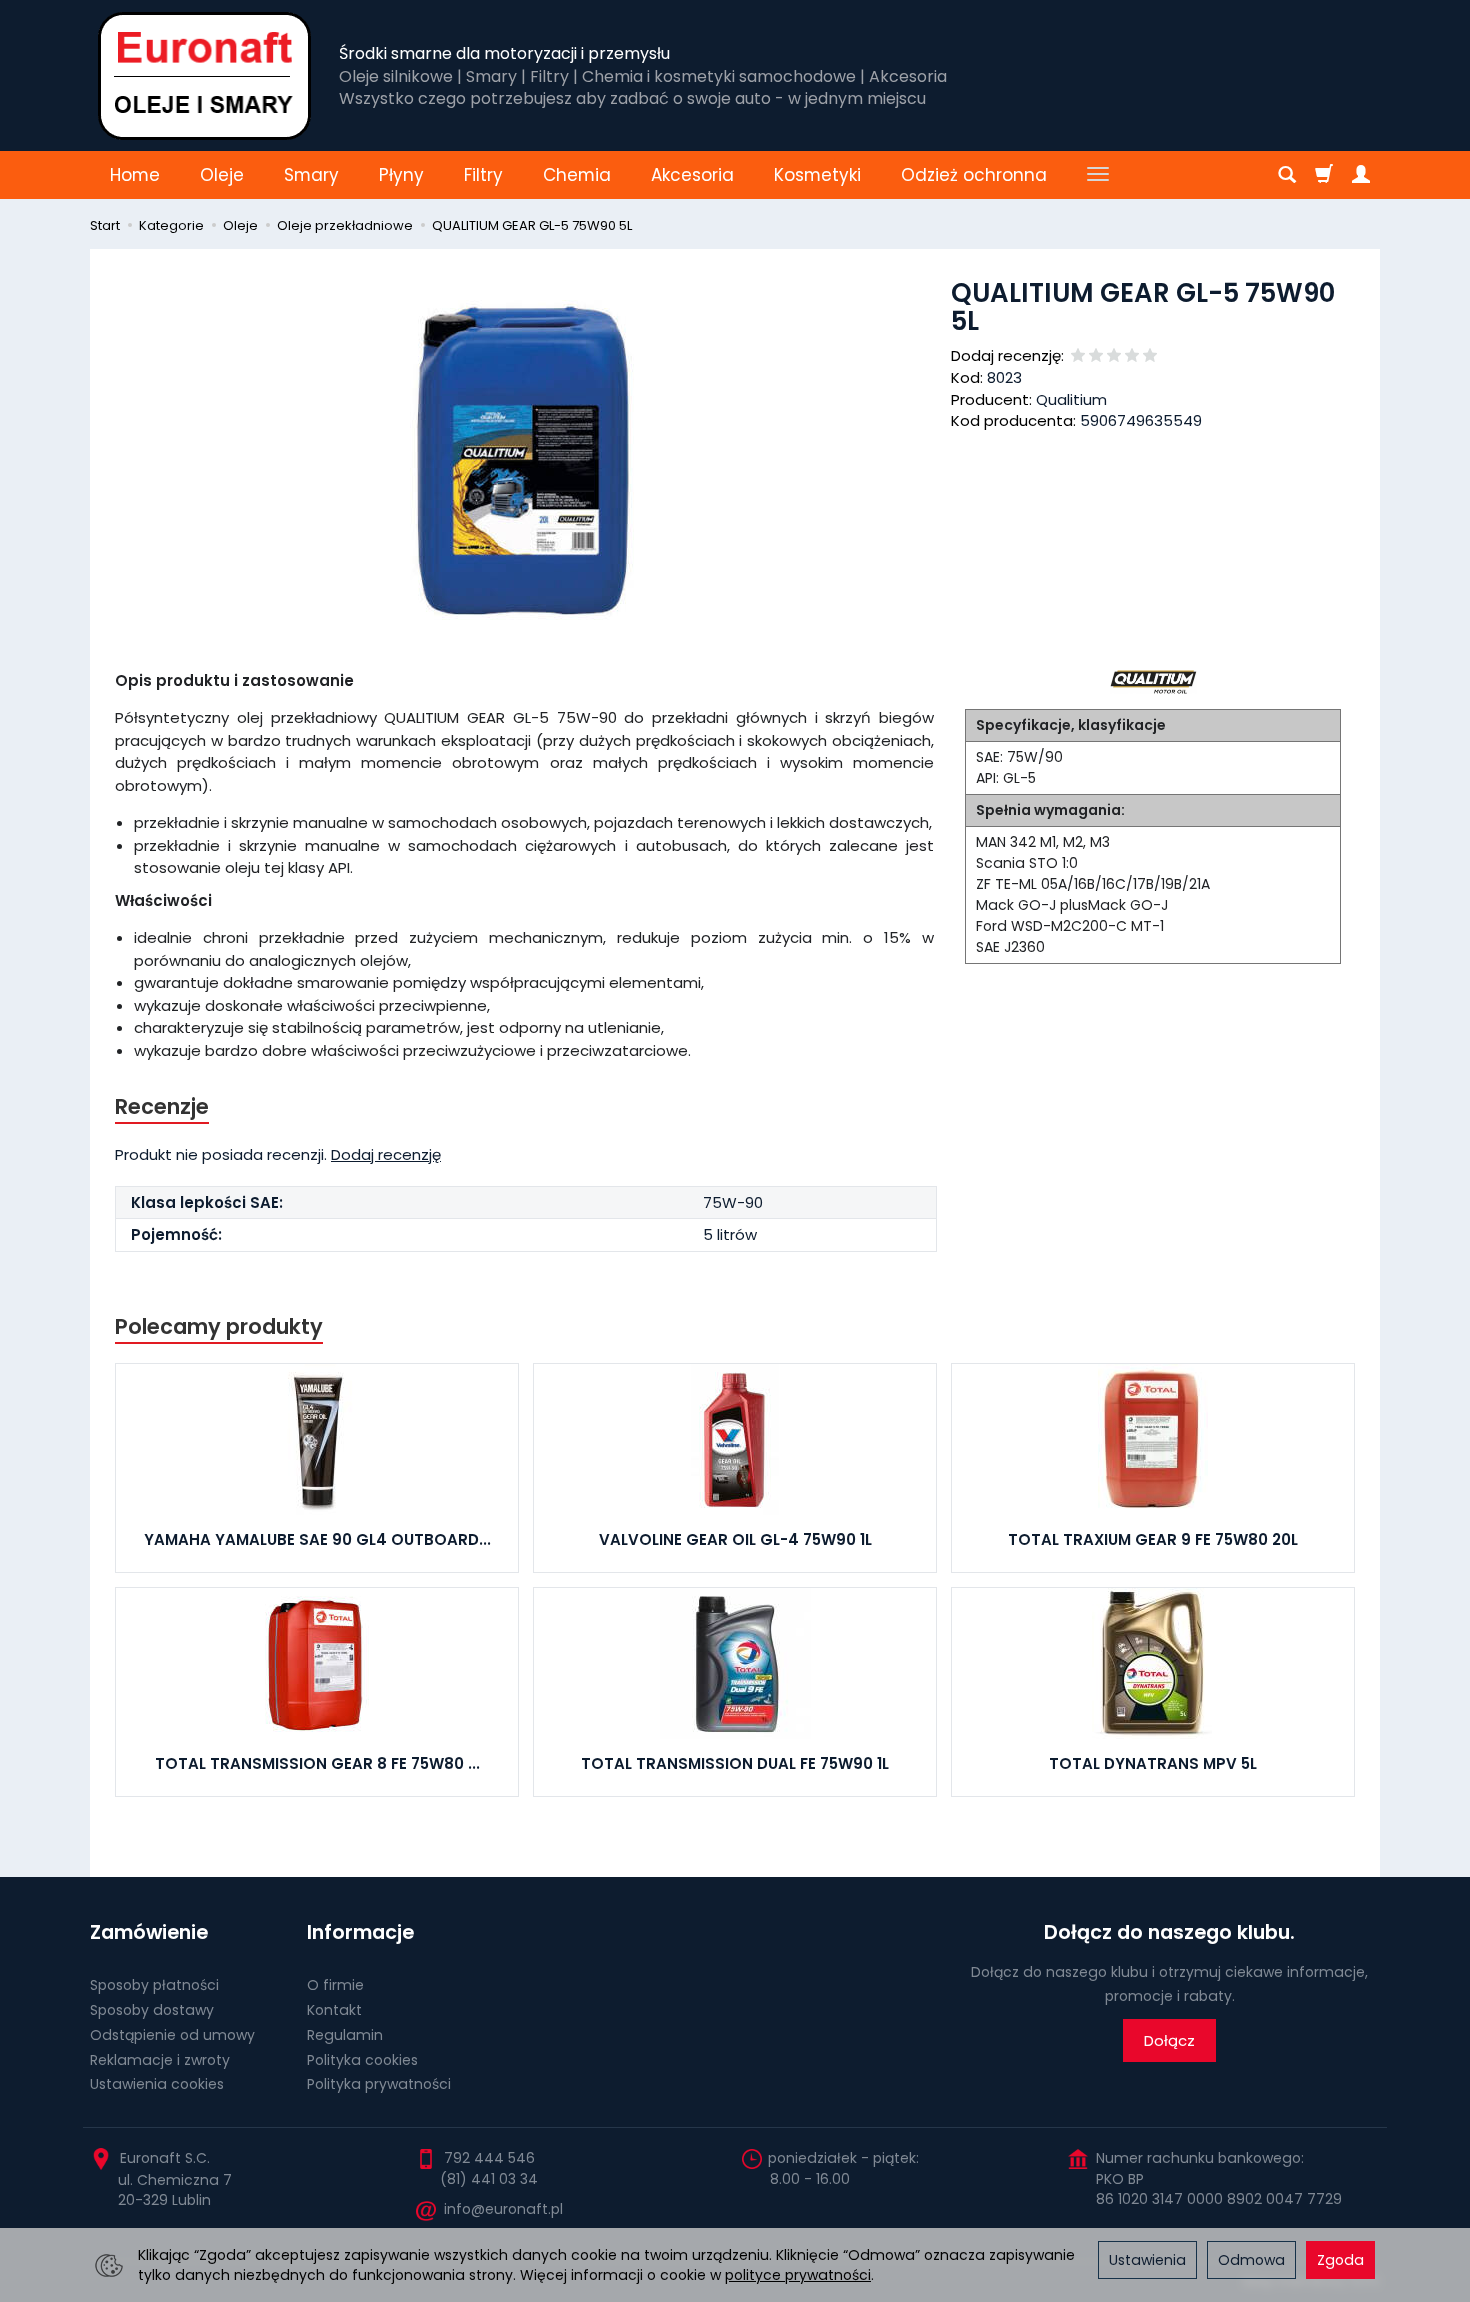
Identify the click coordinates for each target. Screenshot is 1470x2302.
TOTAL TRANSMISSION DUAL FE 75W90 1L (735, 1763)
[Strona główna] (204, 75)
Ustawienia (1147, 2260)
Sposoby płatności (154, 1985)
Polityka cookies (362, 2060)
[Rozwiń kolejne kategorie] (1098, 175)
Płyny (401, 175)
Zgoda (1340, 2260)
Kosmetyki (817, 175)
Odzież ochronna (974, 175)
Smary (311, 175)
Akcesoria (692, 175)
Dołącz (1169, 2040)
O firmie (335, 1985)
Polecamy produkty (219, 1326)
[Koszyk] (1324, 175)
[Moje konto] (1361, 175)
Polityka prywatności (379, 2084)
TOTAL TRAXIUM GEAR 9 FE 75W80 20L (1153, 1539)
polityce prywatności (798, 2275)
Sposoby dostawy (152, 2010)
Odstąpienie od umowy (172, 2035)
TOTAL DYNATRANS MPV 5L (1153, 1763)
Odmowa (1251, 2260)
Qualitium (1071, 399)
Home (135, 175)
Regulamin (345, 2035)
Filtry (483, 175)
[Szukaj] (1287, 175)
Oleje (222, 175)
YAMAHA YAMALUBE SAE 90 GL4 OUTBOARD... (317, 1539)
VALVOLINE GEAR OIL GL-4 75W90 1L (735, 1539)
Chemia (577, 175)
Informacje (360, 1932)
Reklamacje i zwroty (160, 2060)
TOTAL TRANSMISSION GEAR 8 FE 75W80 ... (317, 1763)
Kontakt (334, 2010)
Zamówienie (149, 1932)
